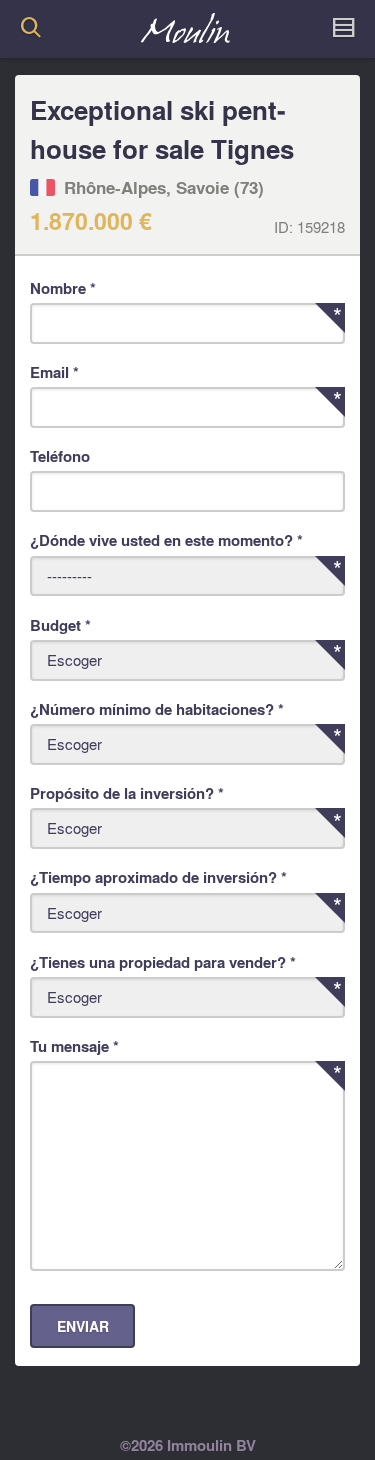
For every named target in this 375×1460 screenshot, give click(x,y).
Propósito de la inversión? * (127, 793)
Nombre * (63, 288)
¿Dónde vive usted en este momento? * (166, 540)
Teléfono (60, 456)
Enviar (83, 1326)
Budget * (60, 625)
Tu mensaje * (74, 1046)
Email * (54, 372)
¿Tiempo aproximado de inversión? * (158, 877)
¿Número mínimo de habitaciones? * (157, 709)
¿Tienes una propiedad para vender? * (163, 962)
